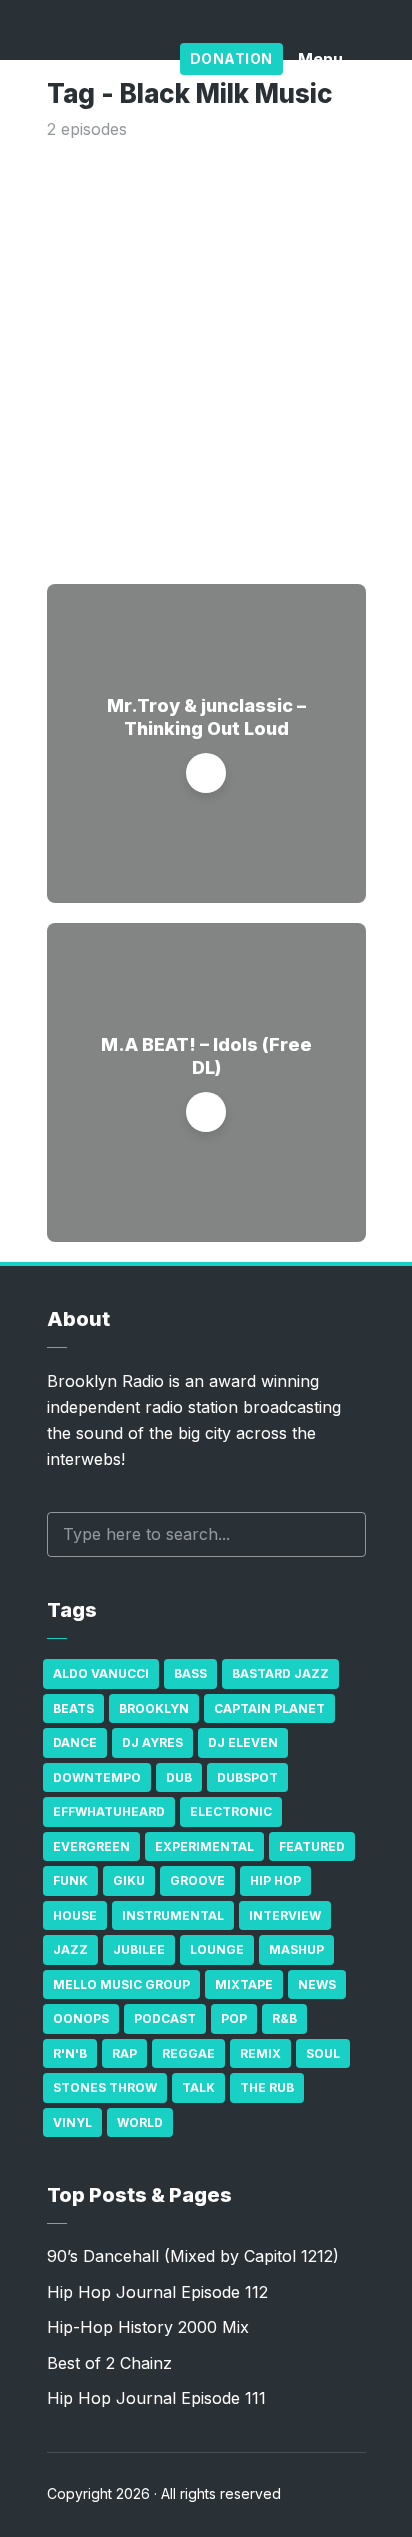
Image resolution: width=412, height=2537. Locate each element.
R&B (284, 2018)
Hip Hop (275, 1880)
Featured (312, 1846)
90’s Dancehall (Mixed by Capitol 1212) (193, 2256)
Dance (75, 1742)
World (140, 2122)
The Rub (267, 2087)
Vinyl (72, 2122)
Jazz (70, 1949)
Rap (124, 2053)
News (317, 1984)
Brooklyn (154, 1708)
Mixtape (244, 1984)
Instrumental (173, 1915)
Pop (234, 2018)
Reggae (188, 2053)
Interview (285, 1915)
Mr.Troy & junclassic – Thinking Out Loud (206, 717)
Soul (323, 2053)
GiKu (129, 1880)
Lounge (217, 1949)
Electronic (231, 1811)
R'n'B (70, 2053)
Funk (70, 1880)
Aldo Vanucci (101, 1673)
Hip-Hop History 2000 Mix (148, 2327)
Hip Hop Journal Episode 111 (156, 2398)
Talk (198, 2087)
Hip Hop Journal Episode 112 (157, 2292)
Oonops (81, 2018)
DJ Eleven (243, 1742)
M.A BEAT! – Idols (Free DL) (206, 1056)
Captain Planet (269, 1708)
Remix (260, 2053)
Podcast (165, 2018)
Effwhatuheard (109, 1811)
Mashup (296, 1949)
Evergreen (91, 1846)
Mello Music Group (121, 1984)
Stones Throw (105, 2087)
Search (341, 1534)
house (75, 1915)
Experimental (204, 1846)
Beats (73, 1708)
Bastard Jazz (280, 1673)
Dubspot (247, 1777)
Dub (179, 1777)
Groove (197, 1880)
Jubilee (139, 1949)
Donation (231, 58)
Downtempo (97, 1777)
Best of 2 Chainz (109, 2363)
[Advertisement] (206, 358)
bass (190, 1673)
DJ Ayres (152, 1742)
